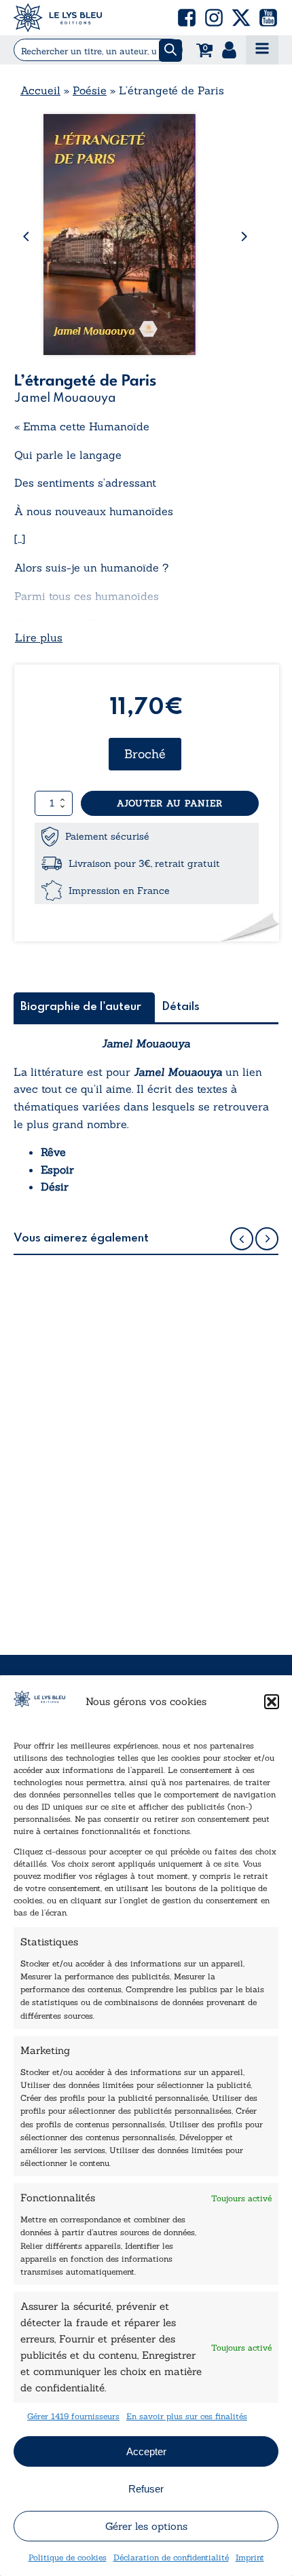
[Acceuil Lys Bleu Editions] (58, 18)
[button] (272, 1702)
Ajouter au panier (170, 803)
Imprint (250, 2557)
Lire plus (39, 637)
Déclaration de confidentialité (171, 2557)
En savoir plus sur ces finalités (187, 2416)
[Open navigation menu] (262, 50)
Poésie (90, 90)
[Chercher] (170, 51)
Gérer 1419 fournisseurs (73, 2416)
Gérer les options (146, 2526)
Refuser (146, 2489)
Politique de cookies (68, 2557)
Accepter (146, 2451)
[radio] (145, 754)
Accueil (40, 90)
